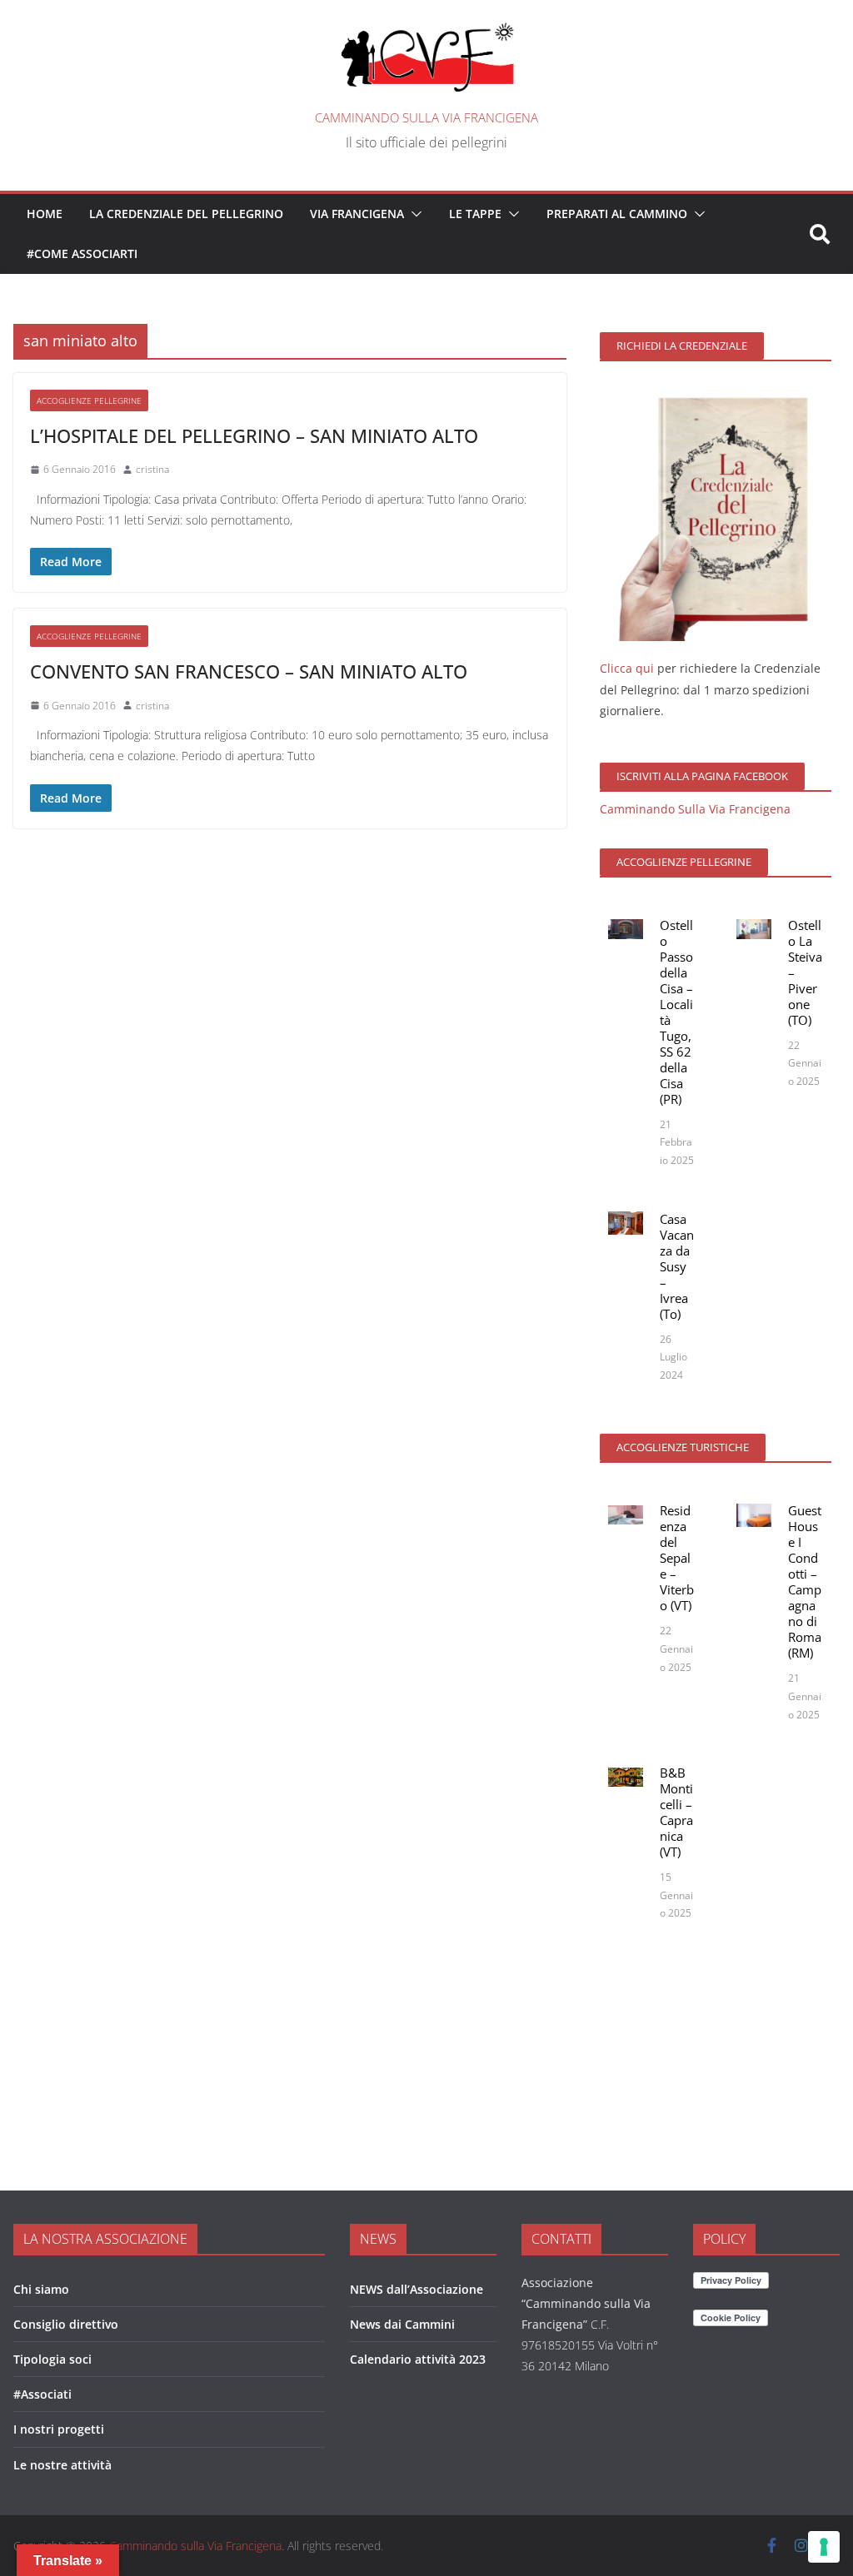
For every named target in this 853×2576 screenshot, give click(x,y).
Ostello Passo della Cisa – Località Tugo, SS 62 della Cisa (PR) (676, 1012)
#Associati (42, 2394)
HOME (45, 214)
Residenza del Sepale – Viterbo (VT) (677, 1558)
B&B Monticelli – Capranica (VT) (676, 1812)
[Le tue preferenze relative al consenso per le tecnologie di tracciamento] (824, 2547)
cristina (152, 469)
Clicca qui (627, 668)
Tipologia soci (52, 2359)
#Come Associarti (82, 254)
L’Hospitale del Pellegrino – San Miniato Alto (254, 435)
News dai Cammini (402, 2324)
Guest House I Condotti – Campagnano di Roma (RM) (805, 1581)
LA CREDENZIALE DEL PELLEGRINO (186, 214)
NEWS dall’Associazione (417, 2289)
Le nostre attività (62, 2465)
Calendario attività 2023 (418, 2359)
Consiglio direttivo (66, 2324)
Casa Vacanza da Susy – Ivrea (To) (677, 1266)
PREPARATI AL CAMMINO (617, 214)
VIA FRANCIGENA (357, 214)
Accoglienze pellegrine (89, 400)
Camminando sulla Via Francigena (426, 117)
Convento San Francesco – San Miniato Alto (249, 671)
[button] (413, 214)
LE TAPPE (475, 214)
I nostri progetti (59, 2429)
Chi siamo (41, 2289)
